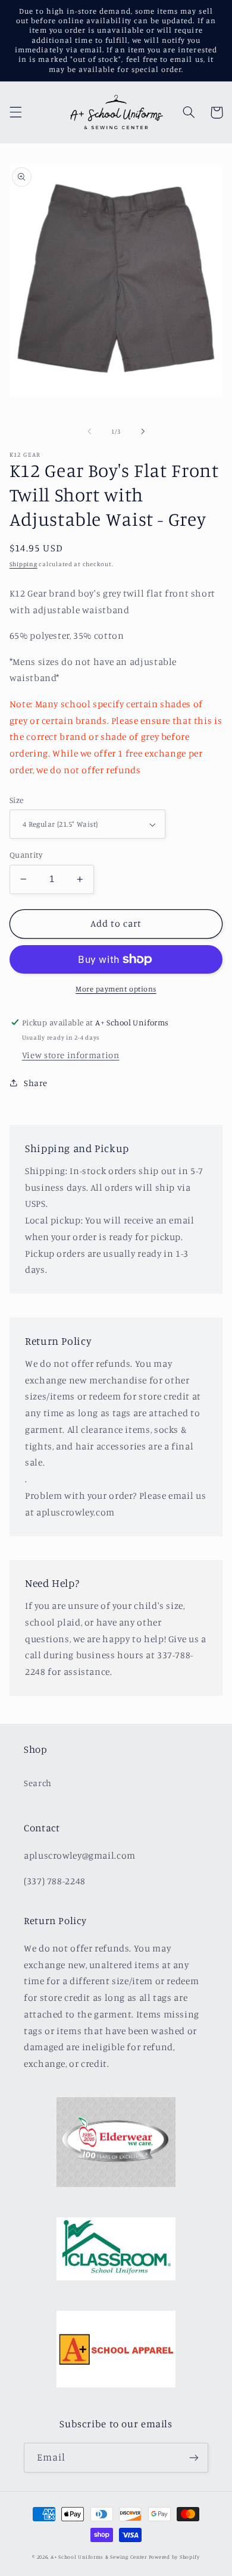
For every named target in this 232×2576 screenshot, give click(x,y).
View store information (71, 1055)
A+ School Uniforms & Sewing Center (99, 2557)
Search (38, 1783)
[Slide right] (143, 431)
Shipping (23, 564)
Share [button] (36, 1083)
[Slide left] (89, 431)
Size (17, 800)
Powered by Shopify (174, 2557)
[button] (15, 112)
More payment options (116, 989)
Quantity (26, 855)
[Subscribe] (194, 2457)
